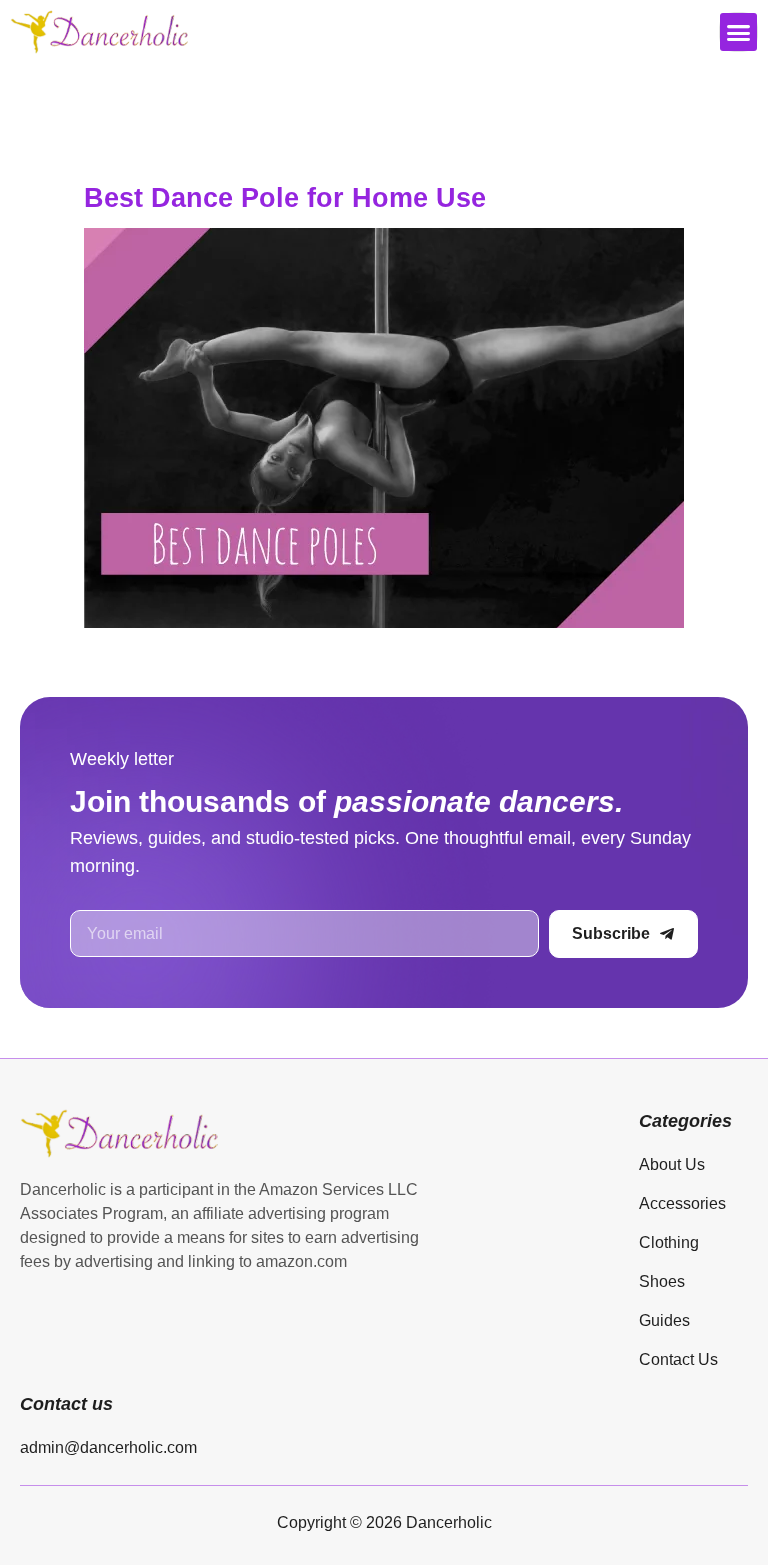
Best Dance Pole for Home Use (285, 198)
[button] (739, 32)
